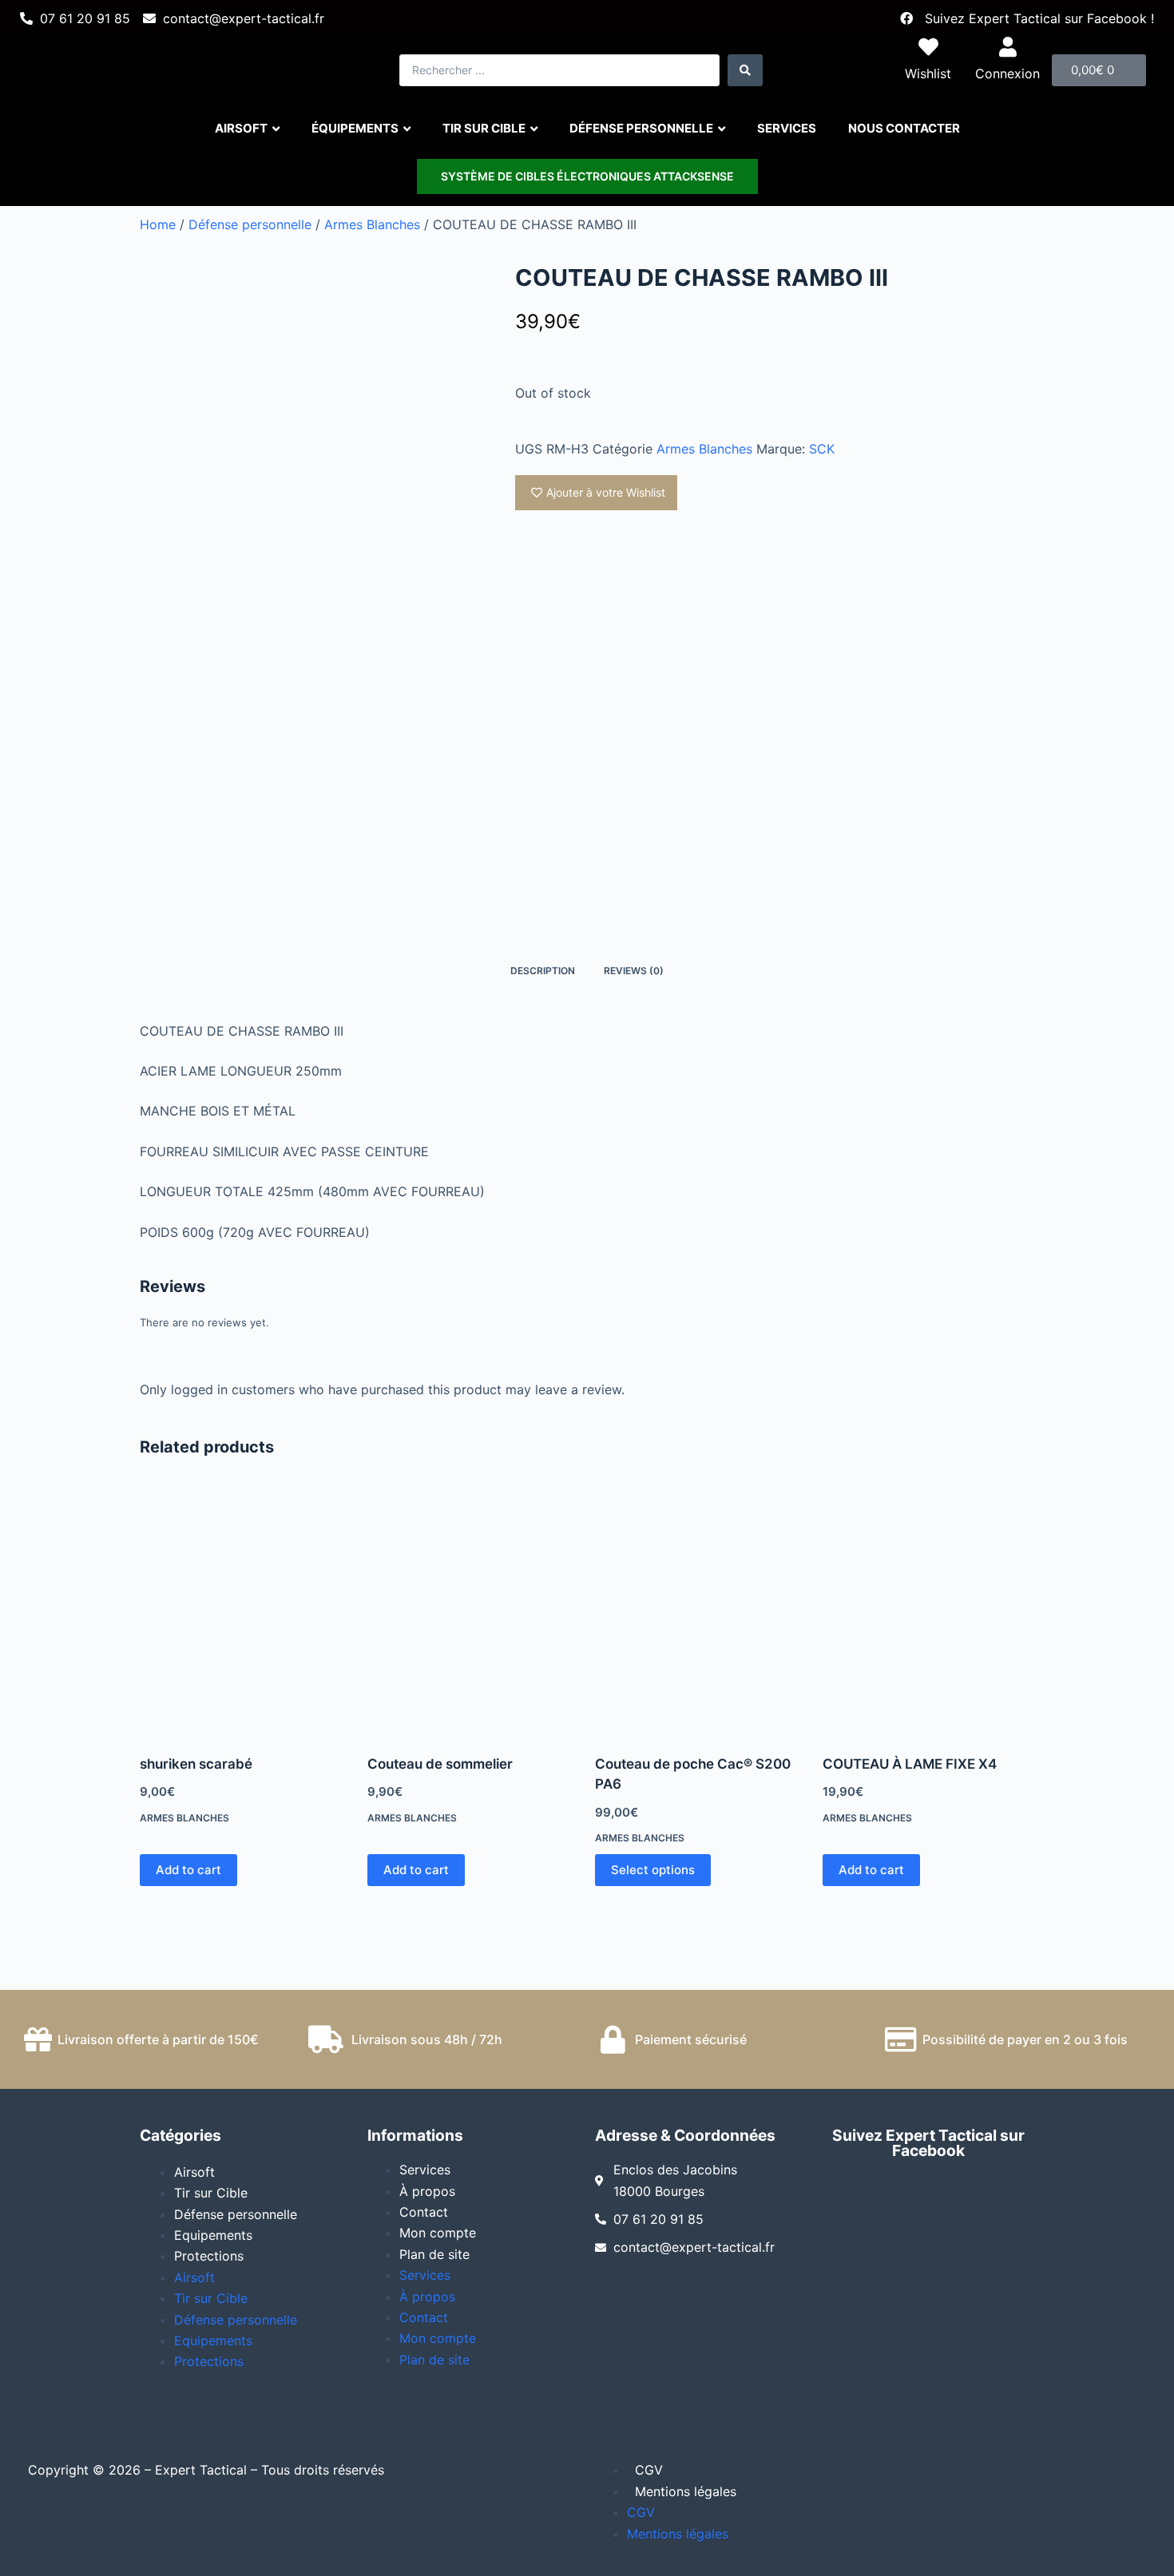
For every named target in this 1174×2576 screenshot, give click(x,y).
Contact (424, 2212)
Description (543, 971)
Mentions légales (686, 2491)
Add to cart (188, 1870)
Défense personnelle (250, 224)
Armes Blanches (372, 224)
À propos (427, 2191)
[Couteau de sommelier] (473, 1613)
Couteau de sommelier (440, 1764)
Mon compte (438, 2233)
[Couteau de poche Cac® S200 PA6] (701, 1613)
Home (158, 224)
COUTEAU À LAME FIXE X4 (910, 1764)
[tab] (543, 971)
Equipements (213, 2235)
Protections (209, 2256)
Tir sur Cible (211, 2193)
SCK (822, 449)
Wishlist (928, 73)
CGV (649, 2470)
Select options (653, 1870)
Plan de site (434, 2254)
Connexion (1007, 73)
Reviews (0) (634, 971)
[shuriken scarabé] (246, 1613)
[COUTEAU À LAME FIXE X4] (928, 1613)
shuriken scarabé (196, 1764)
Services (425, 2170)
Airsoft (194, 2172)
